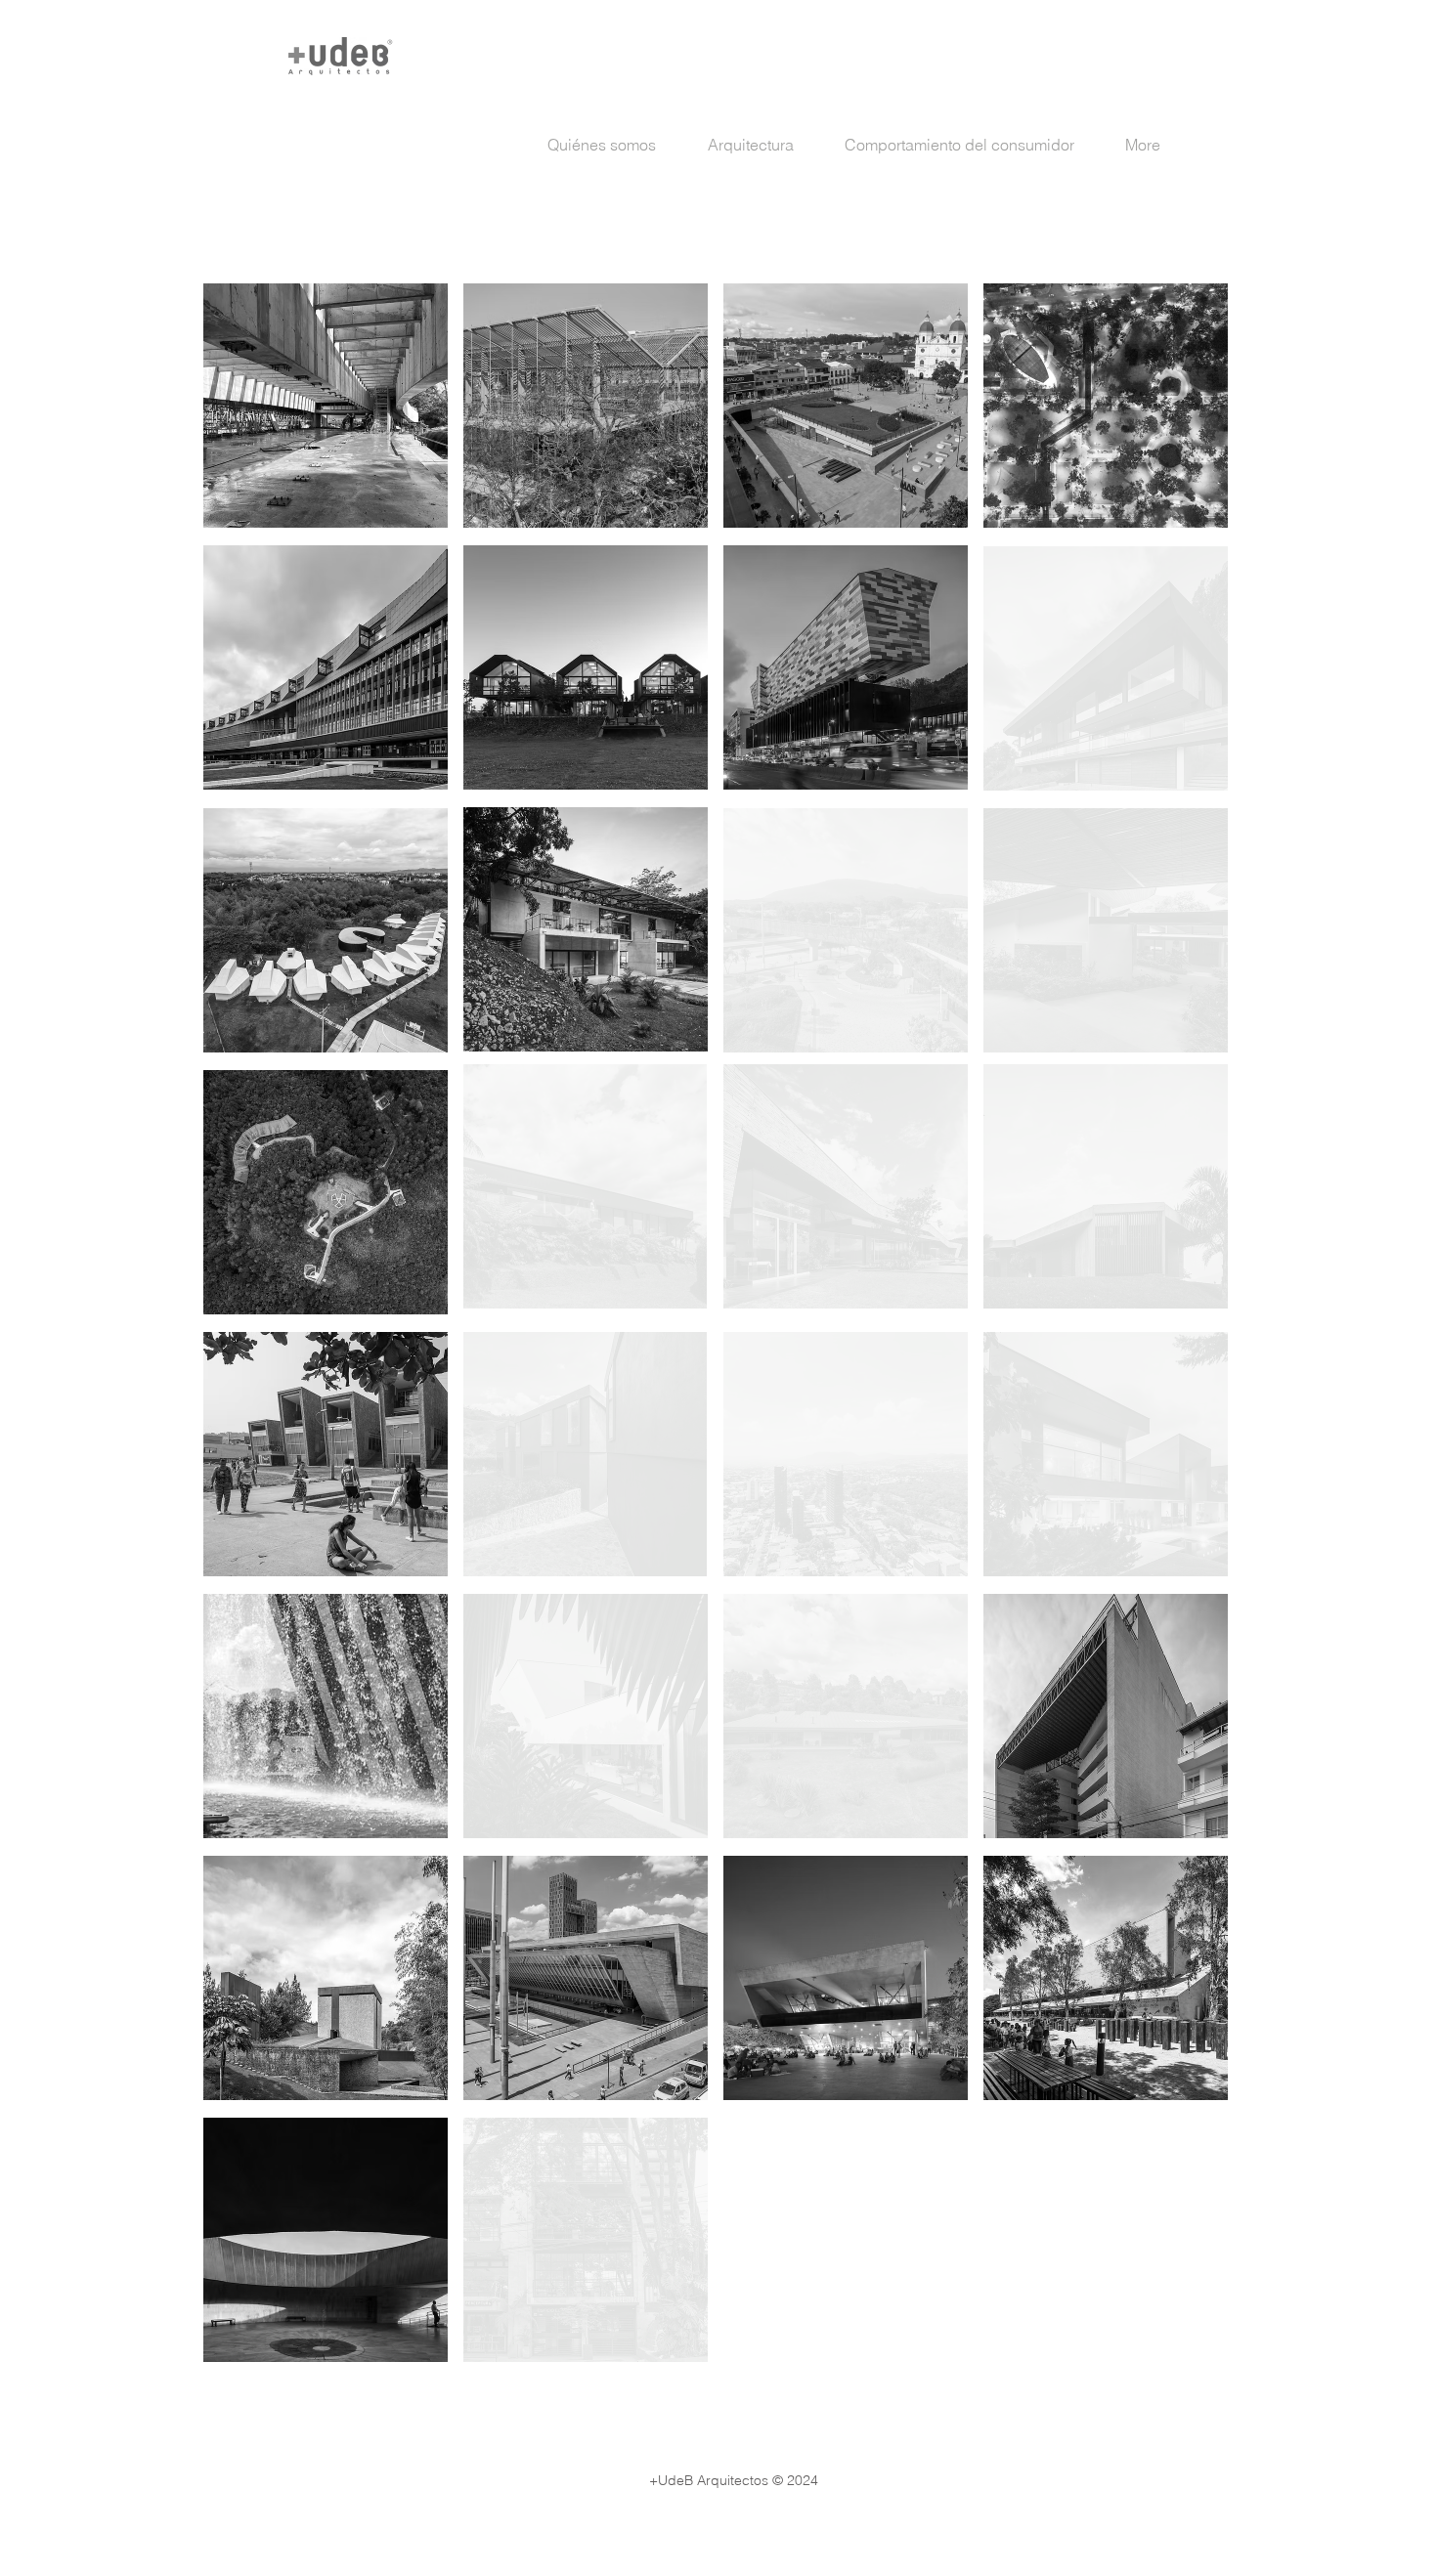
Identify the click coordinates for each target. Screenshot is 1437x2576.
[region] (326, 406)
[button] (762, 145)
